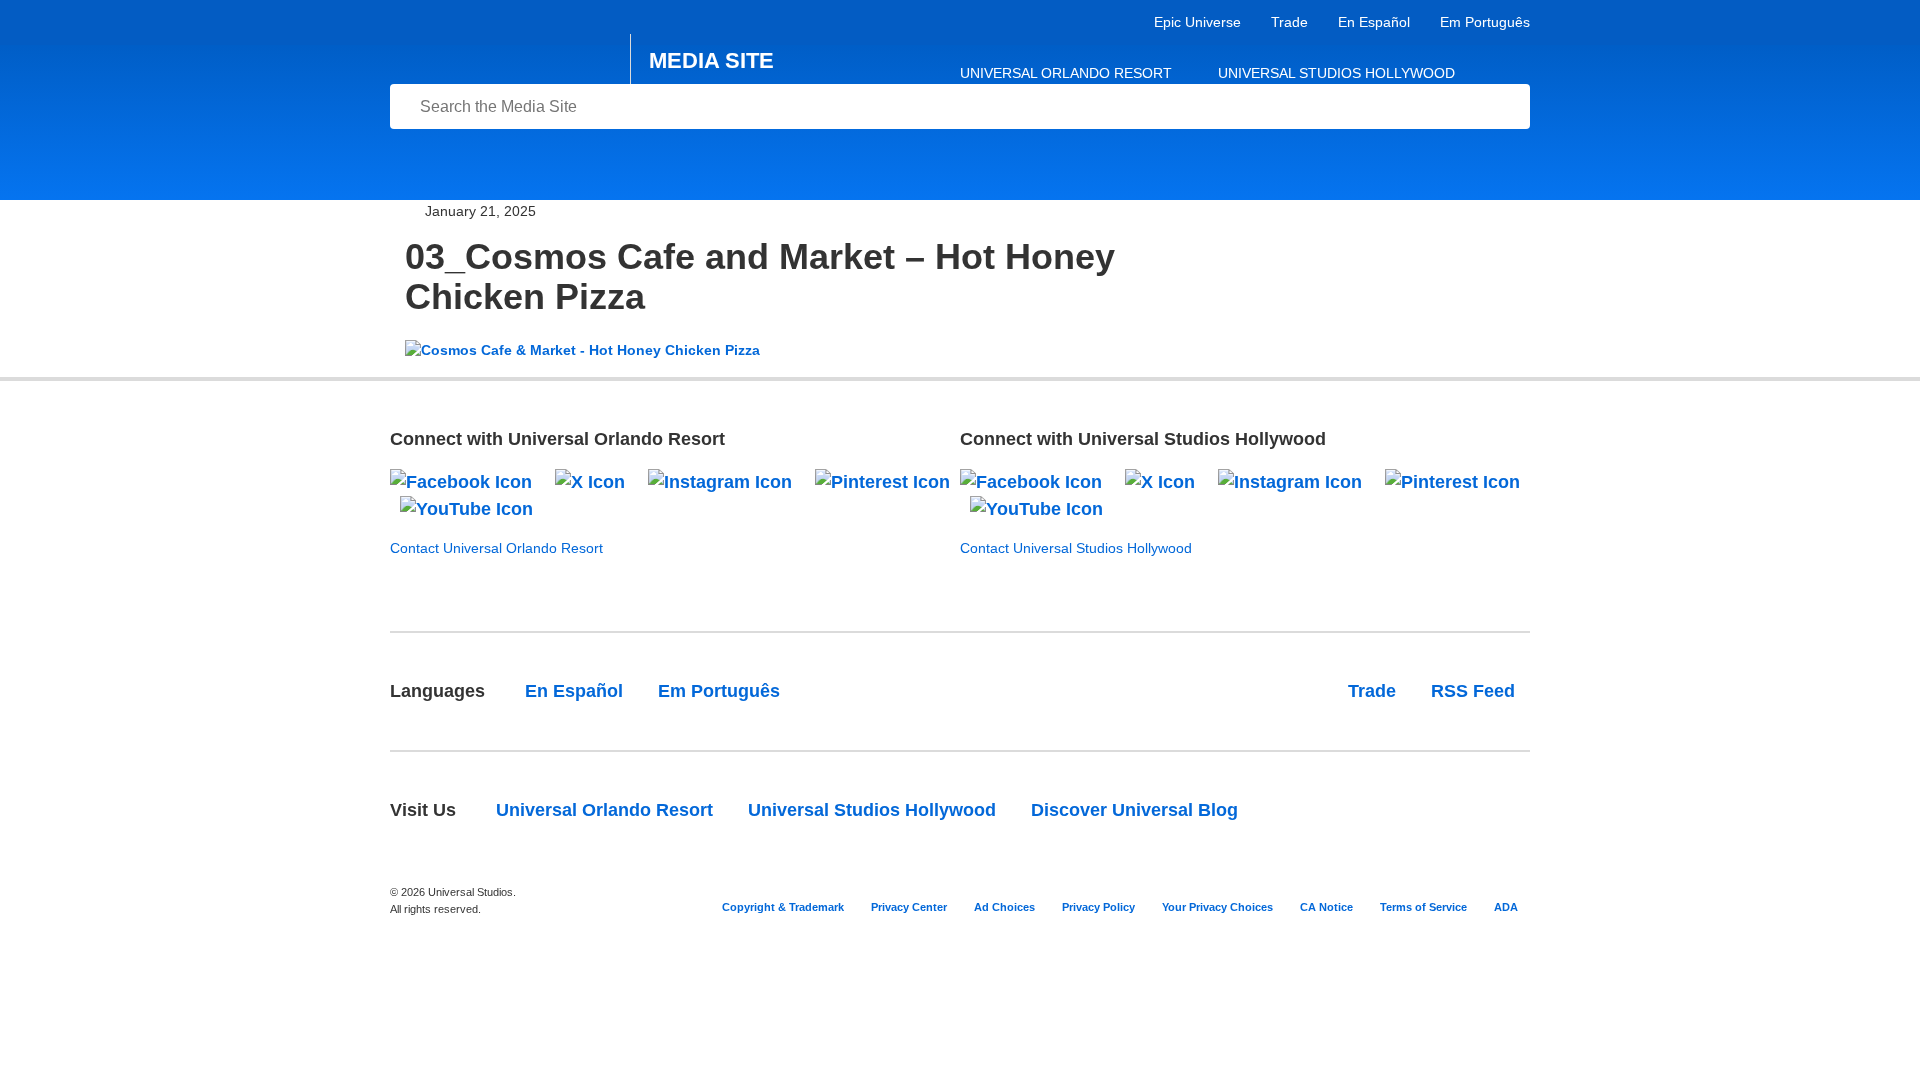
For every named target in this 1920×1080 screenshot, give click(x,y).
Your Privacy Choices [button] (1217, 907)
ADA (1506, 907)
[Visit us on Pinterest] (882, 481)
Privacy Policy (1098, 907)
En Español (1374, 22)
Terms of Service (1423, 907)
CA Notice (1326, 907)
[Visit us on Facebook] (461, 481)
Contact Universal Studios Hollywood (1076, 548)
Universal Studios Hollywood (1336, 73)
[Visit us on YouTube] (466, 509)
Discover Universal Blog (1134, 810)
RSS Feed (1473, 691)
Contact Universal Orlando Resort (496, 548)
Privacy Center (909, 907)
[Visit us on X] (590, 481)
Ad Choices (1004, 907)
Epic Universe (1197, 22)
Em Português (1485, 22)
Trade (1289, 22)
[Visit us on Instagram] (720, 481)
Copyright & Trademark (783, 907)
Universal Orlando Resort (1066, 73)
